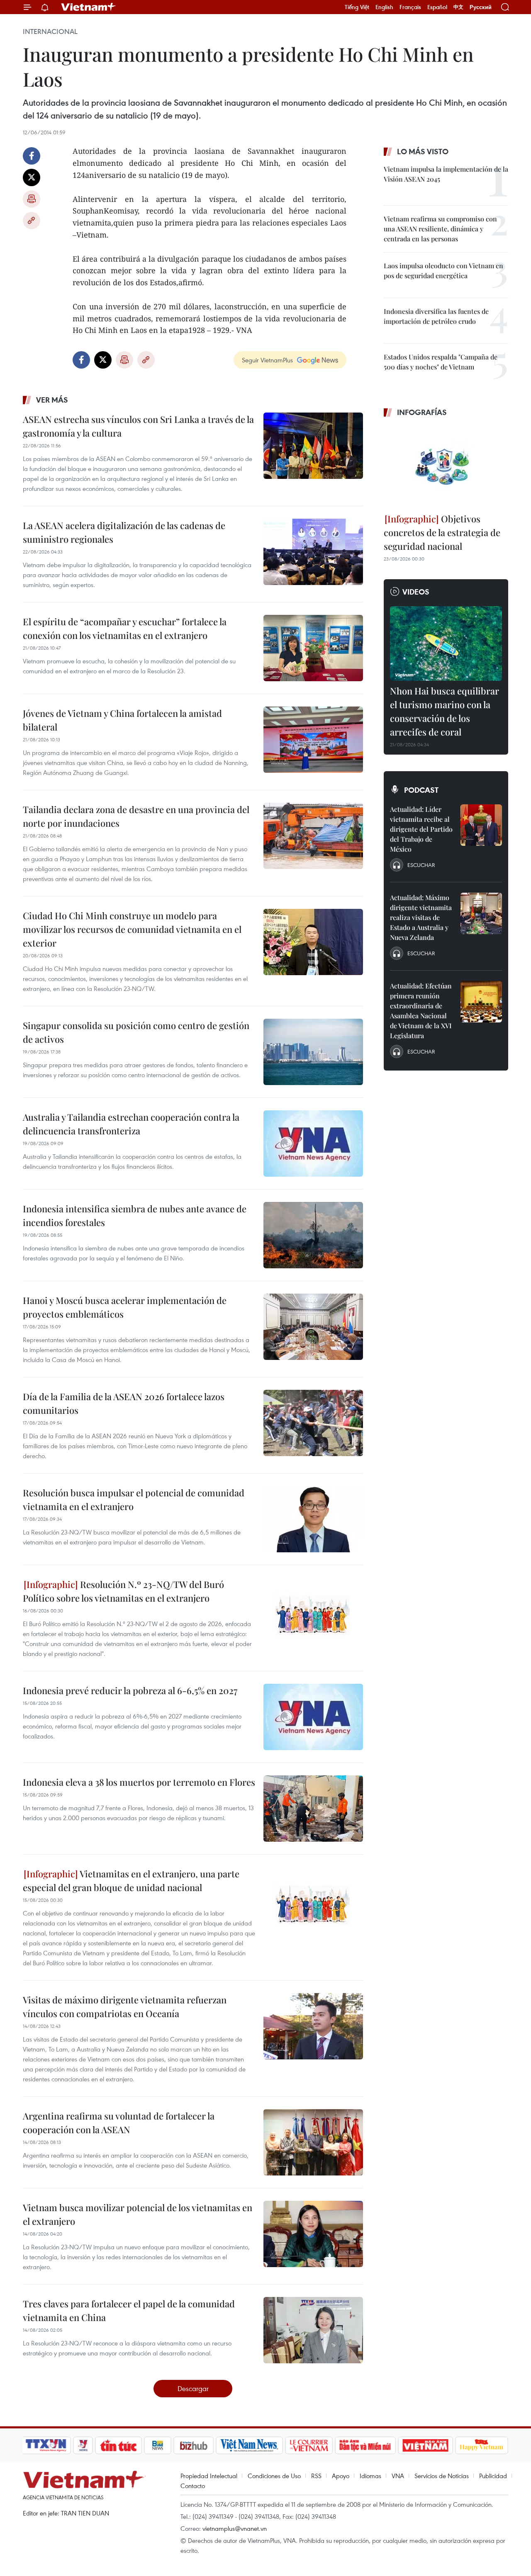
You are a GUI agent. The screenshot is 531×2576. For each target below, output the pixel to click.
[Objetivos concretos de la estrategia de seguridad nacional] (446, 466)
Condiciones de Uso (274, 2476)
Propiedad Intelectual (209, 2476)
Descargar (193, 2388)
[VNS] (249, 2445)
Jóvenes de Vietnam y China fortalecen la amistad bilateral (122, 720)
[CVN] (309, 2445)
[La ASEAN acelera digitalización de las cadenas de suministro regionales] (313, 552)
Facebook (32, 156)
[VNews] (83, 2445)
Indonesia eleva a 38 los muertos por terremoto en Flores (139, 1782)
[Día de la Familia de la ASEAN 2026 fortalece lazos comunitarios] (313, 1423)
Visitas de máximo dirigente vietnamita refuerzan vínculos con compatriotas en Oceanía (125, 2007)
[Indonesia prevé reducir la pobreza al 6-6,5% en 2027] (313, 1717)
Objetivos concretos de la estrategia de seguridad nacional (442, 532)
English (384, 7)
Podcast (421, 790)
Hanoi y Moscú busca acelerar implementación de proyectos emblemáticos (125, 1307)
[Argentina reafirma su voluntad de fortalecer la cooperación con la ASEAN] (313, 2142)
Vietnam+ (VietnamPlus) (89, 7)
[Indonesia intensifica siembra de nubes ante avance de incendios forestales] (313, 1235)
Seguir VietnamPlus (267, 360)
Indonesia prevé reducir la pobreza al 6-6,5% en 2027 (130, 1690)
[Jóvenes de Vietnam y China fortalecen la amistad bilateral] (313, 740)
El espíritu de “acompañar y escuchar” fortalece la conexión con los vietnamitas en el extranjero (125, 628)
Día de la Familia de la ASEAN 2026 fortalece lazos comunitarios (124, 1403)
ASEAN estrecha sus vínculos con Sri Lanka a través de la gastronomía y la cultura (138, 426)
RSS (316, 2476)
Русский (481, 7)
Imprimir (32, 199)
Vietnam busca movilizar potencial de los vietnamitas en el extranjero (138, 2214)
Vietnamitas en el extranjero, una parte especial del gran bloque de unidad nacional (131, 1880)
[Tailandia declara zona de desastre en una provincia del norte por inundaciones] (313, 836)
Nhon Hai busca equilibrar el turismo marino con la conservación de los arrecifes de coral (445, 711)
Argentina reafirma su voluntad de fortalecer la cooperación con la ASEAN (119, 2123)
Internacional (50, 32)
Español (437, 7)
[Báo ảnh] (425, 2445)
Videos (416, 592)
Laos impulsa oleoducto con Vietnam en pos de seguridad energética (443, 271)
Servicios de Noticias (442, 2476)
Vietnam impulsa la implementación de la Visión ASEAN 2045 (446, 174)
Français (410, 7)
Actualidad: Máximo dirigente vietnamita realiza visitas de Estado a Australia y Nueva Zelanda (421, 917)
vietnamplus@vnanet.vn (235, 2528)
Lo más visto (423, 151)
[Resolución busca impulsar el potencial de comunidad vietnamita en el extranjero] (313, 1519)
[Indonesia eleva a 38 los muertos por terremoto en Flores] (313, 1809)
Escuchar (421, 865)
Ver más (52, 400)
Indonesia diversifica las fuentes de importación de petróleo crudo (436, 316)
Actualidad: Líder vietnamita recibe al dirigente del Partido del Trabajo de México (421, 829)
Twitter (32, 177)
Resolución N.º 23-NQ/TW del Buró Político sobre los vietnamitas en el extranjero (123, 1591)
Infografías (422, 412)
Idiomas (370, 2476)
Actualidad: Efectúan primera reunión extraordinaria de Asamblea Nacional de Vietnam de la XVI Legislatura (421, 1011)
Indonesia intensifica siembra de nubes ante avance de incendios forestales (135, 1215)
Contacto (193, 2486)
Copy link (32, 221)
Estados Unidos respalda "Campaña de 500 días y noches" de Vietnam (441, 362)
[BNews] (158, 2445)
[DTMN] (365, 2445)
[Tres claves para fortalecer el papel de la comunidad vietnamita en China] (313, 2330)
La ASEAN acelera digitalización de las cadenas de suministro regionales (124, 532)
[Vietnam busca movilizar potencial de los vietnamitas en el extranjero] (313, 2234)
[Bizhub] (193, 2445)
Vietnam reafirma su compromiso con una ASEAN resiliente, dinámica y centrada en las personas (440, 229)
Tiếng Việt (357, 7)
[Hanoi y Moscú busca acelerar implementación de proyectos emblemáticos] (313, 1327)
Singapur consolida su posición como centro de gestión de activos (136, 1032)
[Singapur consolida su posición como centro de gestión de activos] (313, 1052)
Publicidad (493, 2476)
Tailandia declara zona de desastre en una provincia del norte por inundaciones (136, 816)
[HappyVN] (482, 2445)
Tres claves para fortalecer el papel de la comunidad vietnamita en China (129, 2310)
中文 (458, 7)
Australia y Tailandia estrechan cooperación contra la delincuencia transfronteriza (131, 1124)
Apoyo (341, 2476)
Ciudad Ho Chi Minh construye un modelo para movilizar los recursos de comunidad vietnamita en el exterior (132, 929)
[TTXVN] (46, 2445)
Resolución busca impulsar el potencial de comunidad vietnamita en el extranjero (134, 1499)
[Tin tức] (119, 2445)
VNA (398, 2476)
